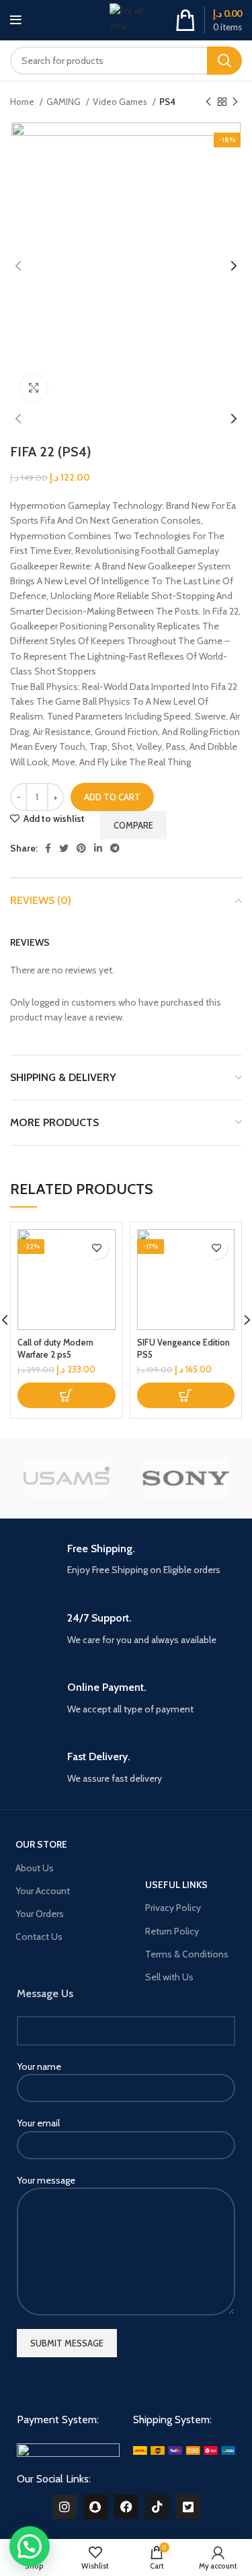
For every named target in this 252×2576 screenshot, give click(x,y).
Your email (38, 2123)
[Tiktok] (157, 2507)
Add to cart (112, 797)
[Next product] (235, 102)
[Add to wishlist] (97, 1248)
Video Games (121, 102)
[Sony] (186, 1478)
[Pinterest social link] (81, 848)
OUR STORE (41, 1844)
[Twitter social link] (64, 848)
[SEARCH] (224, 61)
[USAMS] (66, 1478)
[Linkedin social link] (98, 848)
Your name (39, 2066)
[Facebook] (126, 2507)
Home (23, 102)
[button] (67, 1395)
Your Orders (40, 1914)
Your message (46, 2180)
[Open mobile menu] (16, 20)
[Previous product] (208, 102)
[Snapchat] (95, 2507)
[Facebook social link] (48, 848)
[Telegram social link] (115, 848)
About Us (35, 1868)
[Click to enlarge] (34, 388)
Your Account (43, 1891)
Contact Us (39, 1937)
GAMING (65, 102)
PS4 (167, 102)
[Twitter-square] (188, 2507)
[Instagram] (65, 2507)
